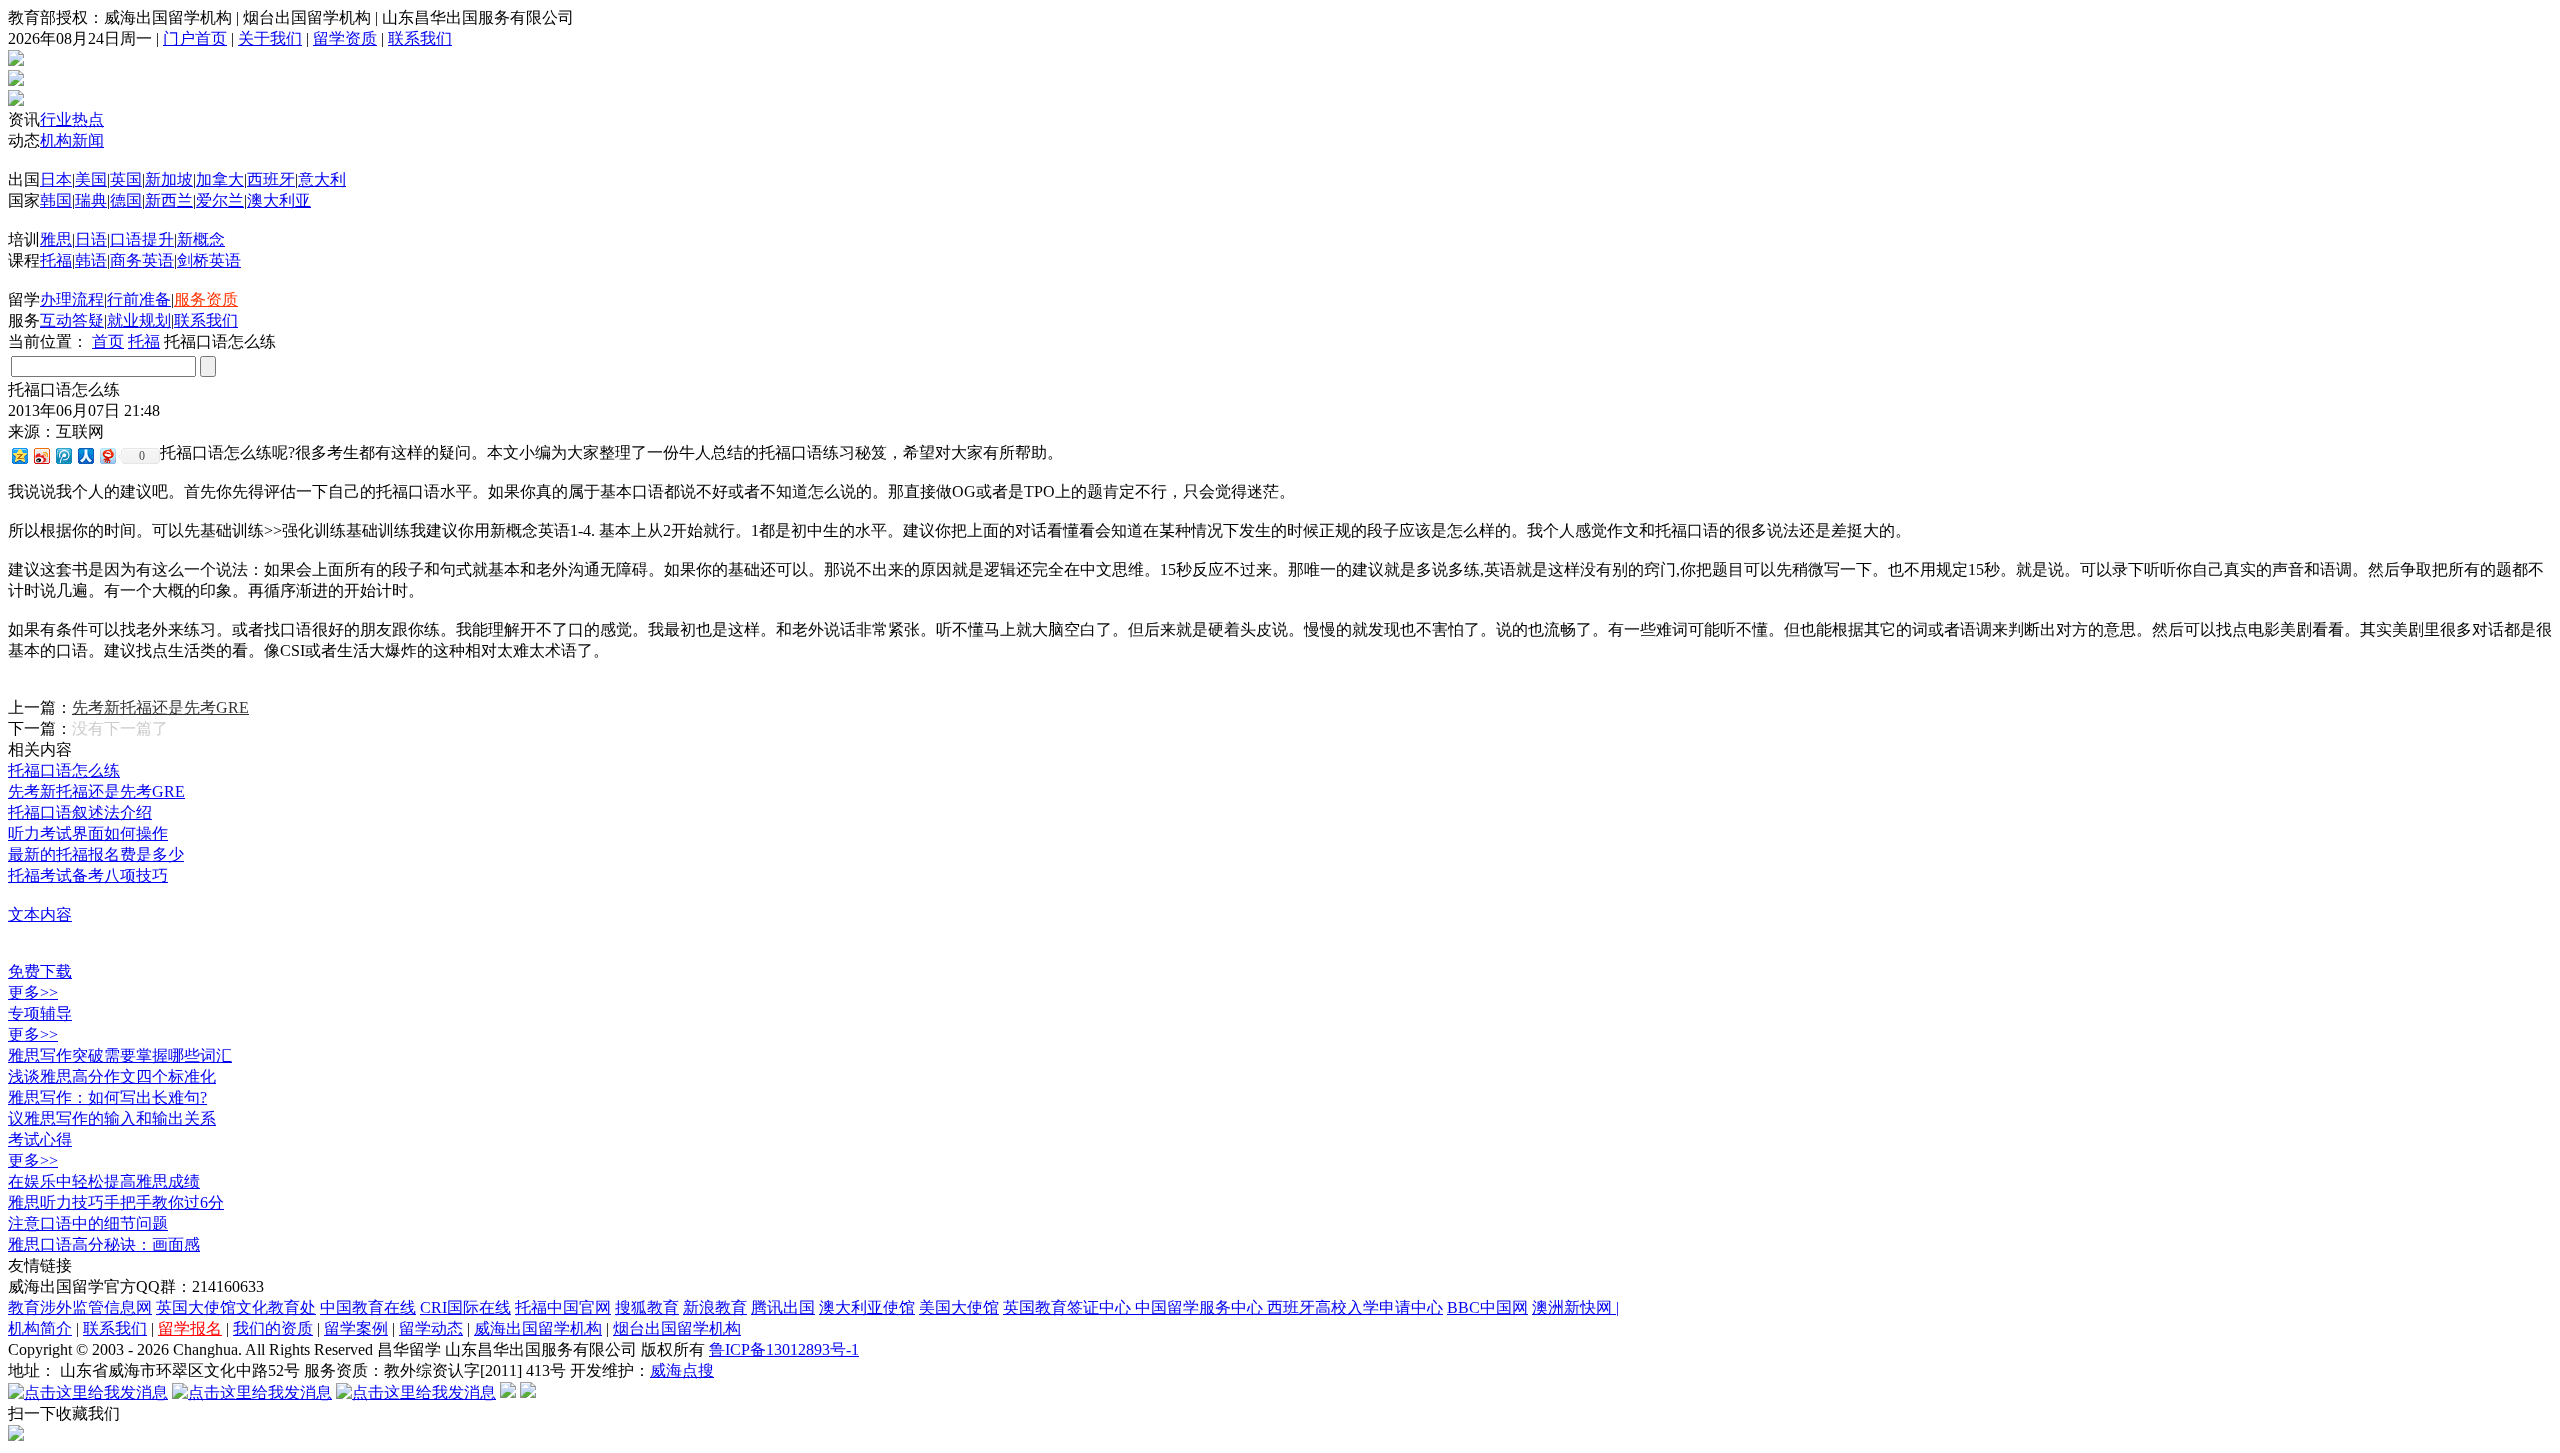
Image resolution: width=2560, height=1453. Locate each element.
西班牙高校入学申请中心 (1355, 1307)
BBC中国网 (1487, 1307)
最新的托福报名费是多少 (96, 854)
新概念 (201, 239)
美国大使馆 (959, 1307)
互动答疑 (72, 320)
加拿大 (220, 179)
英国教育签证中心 (1069, 1307)
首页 (108, 341)
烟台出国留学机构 (677, 1328)
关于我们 (270, 38)
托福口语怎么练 (64, 770)
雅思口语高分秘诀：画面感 (104, 1244)
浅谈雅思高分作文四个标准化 (112, 1076)
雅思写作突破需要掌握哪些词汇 (120, 1055)
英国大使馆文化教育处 (236, 1307)
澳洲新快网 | (1575, 1307)
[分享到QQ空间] (19, 455)
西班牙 (271, 179)
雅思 (56, 239)
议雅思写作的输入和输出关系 (112, 1118)
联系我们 (420, 38)
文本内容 (40, 914)
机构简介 (40, 1328)
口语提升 (142, 239)
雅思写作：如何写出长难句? (107, 1097)
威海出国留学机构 (538, 1328)
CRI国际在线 (465, 1307)
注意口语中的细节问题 (88, 1223)
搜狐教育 (647, 1307)
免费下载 (40, 971)
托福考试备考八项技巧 (88, 875)
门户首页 (195, 38)
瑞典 (91, 200)
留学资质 (345, 38)
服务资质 (206, 299)
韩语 (91, 260)
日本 (56, 179)
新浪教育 (715, 1307)
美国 (91, 179)
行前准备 (139, 299)
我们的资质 (273, 1328)
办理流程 (72, 299)
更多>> (33, 992)
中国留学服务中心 (1201, 1307)
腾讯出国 (783, 1307)
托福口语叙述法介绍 (80, 812)
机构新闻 (72, 140)
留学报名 (190, 1328)
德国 (126, 200)
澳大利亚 (279, 200)
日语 (91, 239)
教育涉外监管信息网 (80, 1307)
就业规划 (139, 320)
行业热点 (72, 119)
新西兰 (169, 200)
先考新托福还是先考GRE (160, 707)
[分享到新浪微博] (41, 455)
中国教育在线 (368, 1307)
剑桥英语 (209, 260)
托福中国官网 (563, 1307)
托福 (56, 260)
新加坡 (169, 179)
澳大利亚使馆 (867, 1307)
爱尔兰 (220, 200)
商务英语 (142, 260)
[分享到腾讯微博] (63, 455)
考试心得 (40, 1139)
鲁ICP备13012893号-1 (784, 1349)
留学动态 (431, 1328)
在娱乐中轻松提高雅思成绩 (104, 1181)
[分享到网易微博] (107, 455)
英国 (126, 179)
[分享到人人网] (85, 455)
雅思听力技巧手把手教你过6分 (116, 1202)
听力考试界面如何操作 (88, 833)
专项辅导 (40, 1013)
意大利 (322, 179)
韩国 (56, 200)
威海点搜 (682, 1370)
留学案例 (356, 1328)
